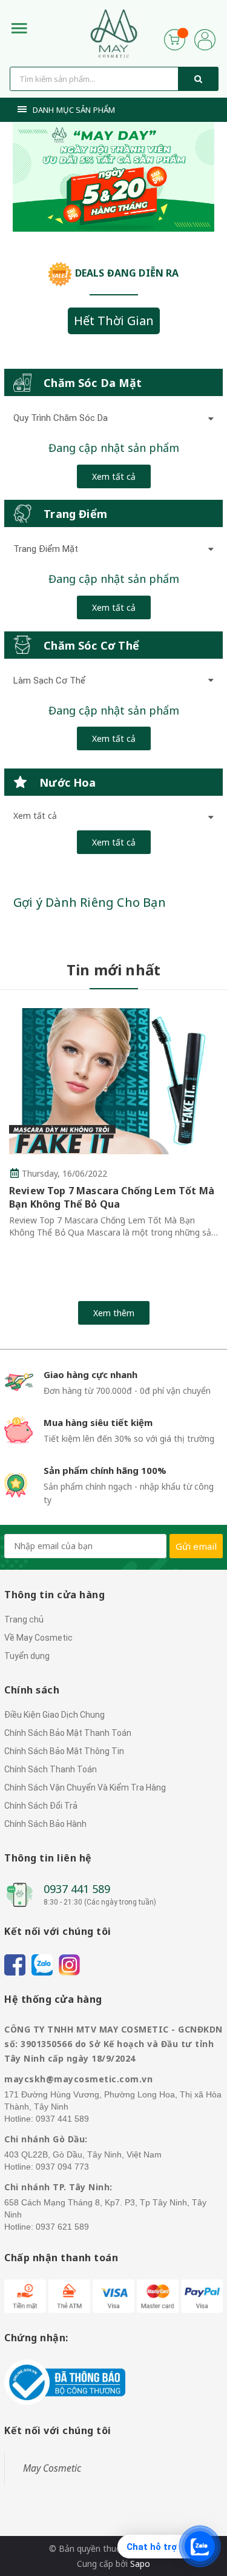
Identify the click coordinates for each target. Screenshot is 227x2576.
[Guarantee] (65, 2382)
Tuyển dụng (27, 1656)
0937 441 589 (77, 1889)
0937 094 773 (62, 2167)
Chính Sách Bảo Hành (45, 1824)
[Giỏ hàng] (175, 39)
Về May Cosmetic (38, 1638)
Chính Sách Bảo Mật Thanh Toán (68, 1733)
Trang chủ (24, 1619)
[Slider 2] (113, 177)
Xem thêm (114, 1313)
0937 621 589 (62, 2227)
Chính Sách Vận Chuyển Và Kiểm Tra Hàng (85, 1787)
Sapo (140, 2564)
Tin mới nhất (114, 970)
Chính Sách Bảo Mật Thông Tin (64, 1751)
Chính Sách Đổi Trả (41, 1806)
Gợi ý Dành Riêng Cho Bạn (90, 902)
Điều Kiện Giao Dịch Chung (54, 1715)
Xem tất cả (114, 476)
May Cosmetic (52, 2468)
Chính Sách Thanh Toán (51, 1769)
